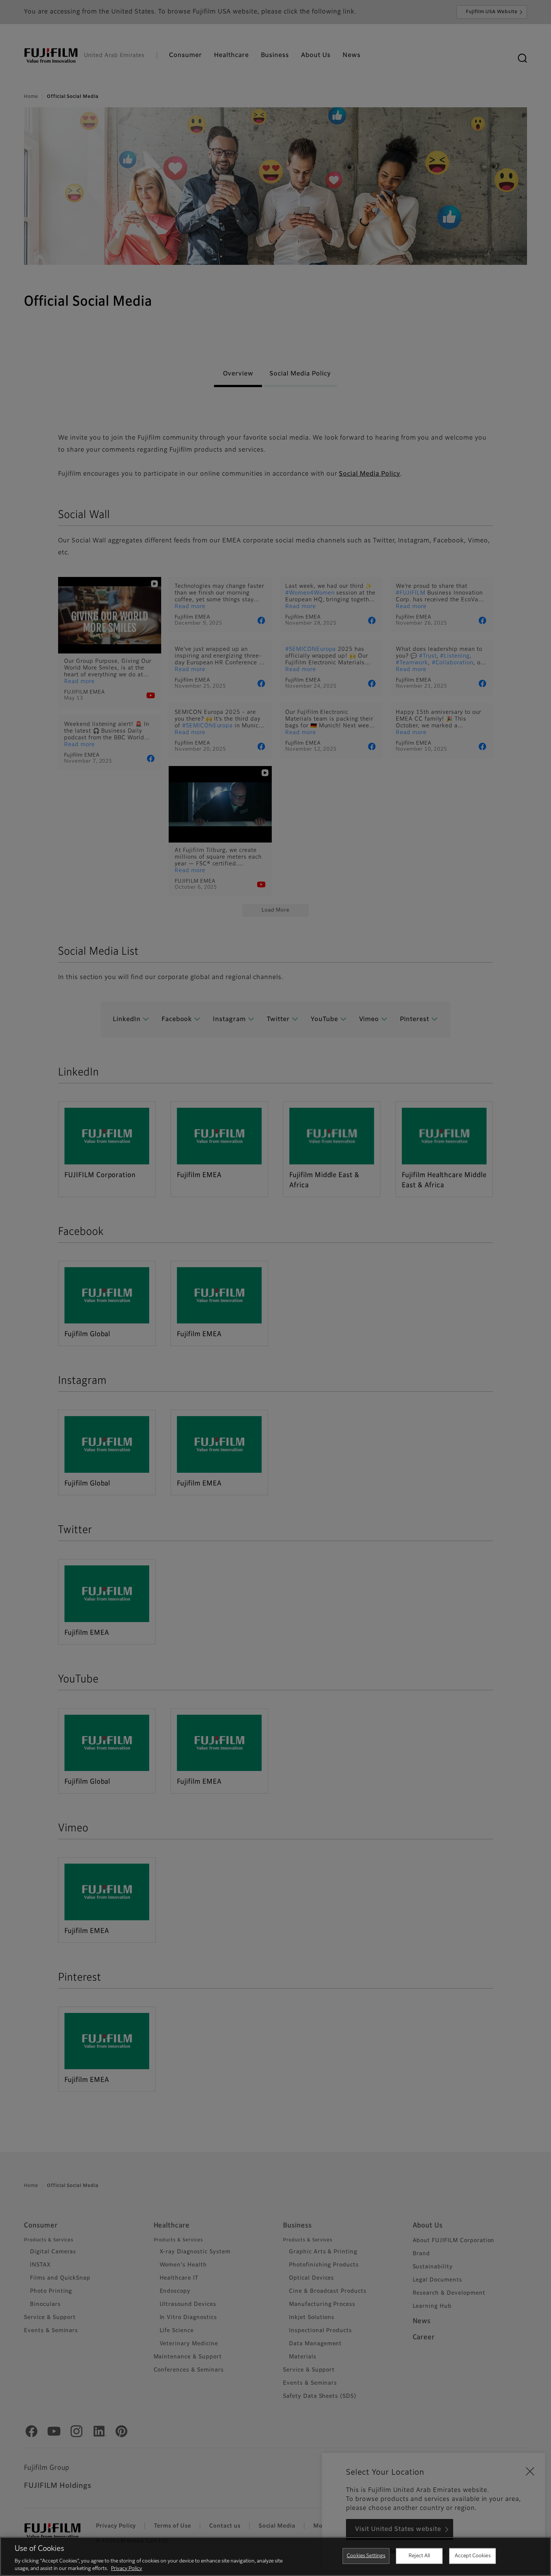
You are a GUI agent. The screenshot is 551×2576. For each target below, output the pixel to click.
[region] (275, 2556)
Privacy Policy (127, 2568)
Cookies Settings (366, 2556)
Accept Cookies (473, 2556)
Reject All (419, 2556)
